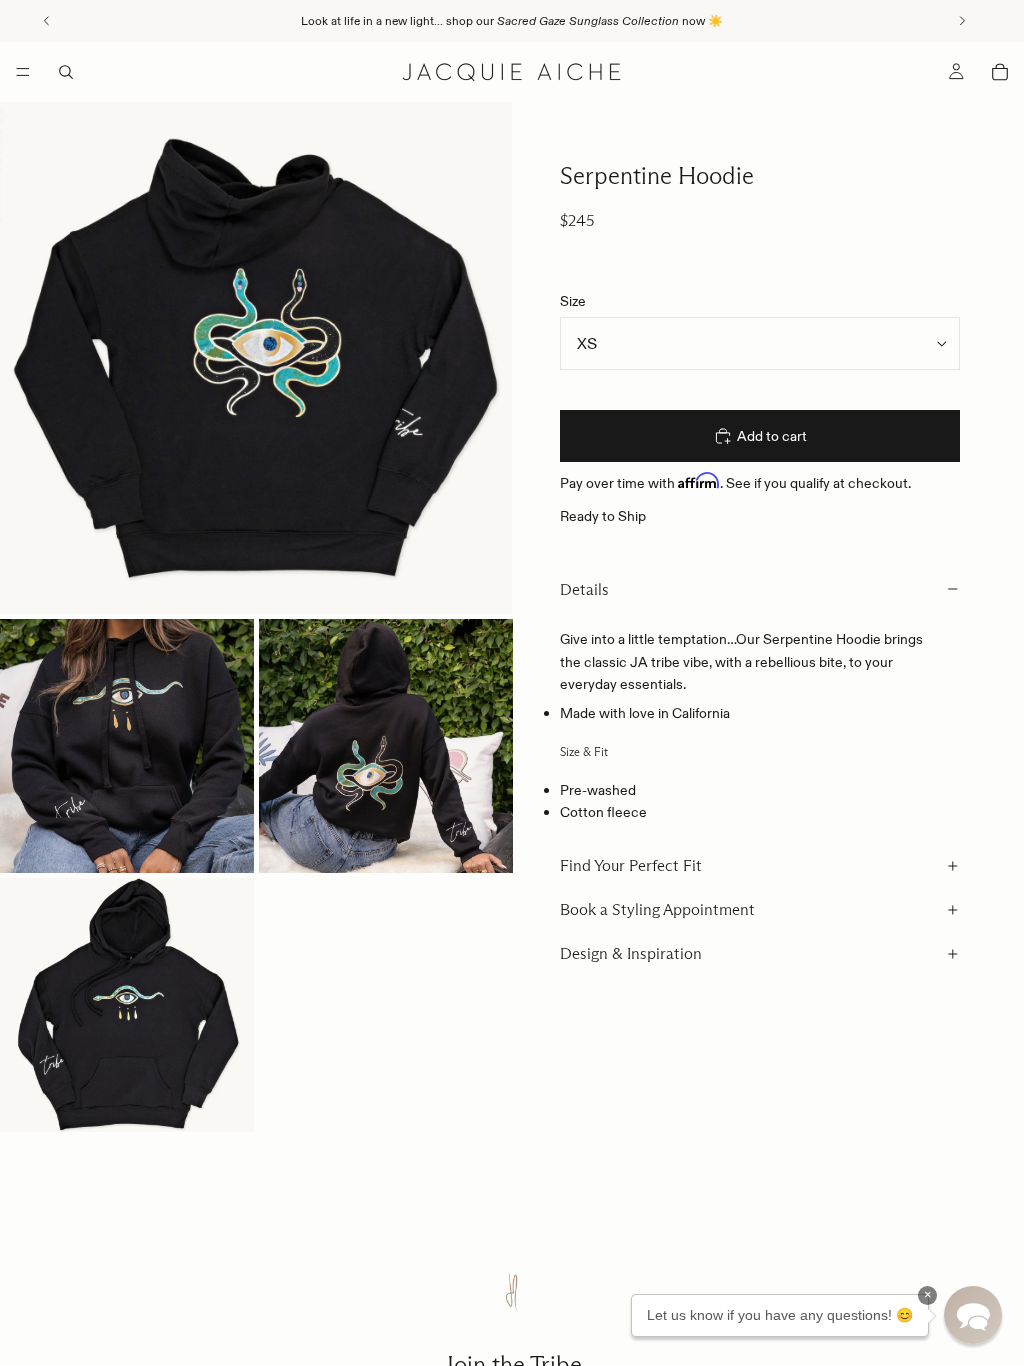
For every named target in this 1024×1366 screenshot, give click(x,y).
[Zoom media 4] (127, 1005)
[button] (973, 1315)
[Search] (66, 72)
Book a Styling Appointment (657, 909)
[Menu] (23, 72)
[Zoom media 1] (256, 358)
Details (584, 589)
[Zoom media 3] (386, 746)
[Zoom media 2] (127, 746)
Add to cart (772, 436)
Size (573, 301)
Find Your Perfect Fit (631, 865)
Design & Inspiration (631, 953)
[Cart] (1000, 72)
